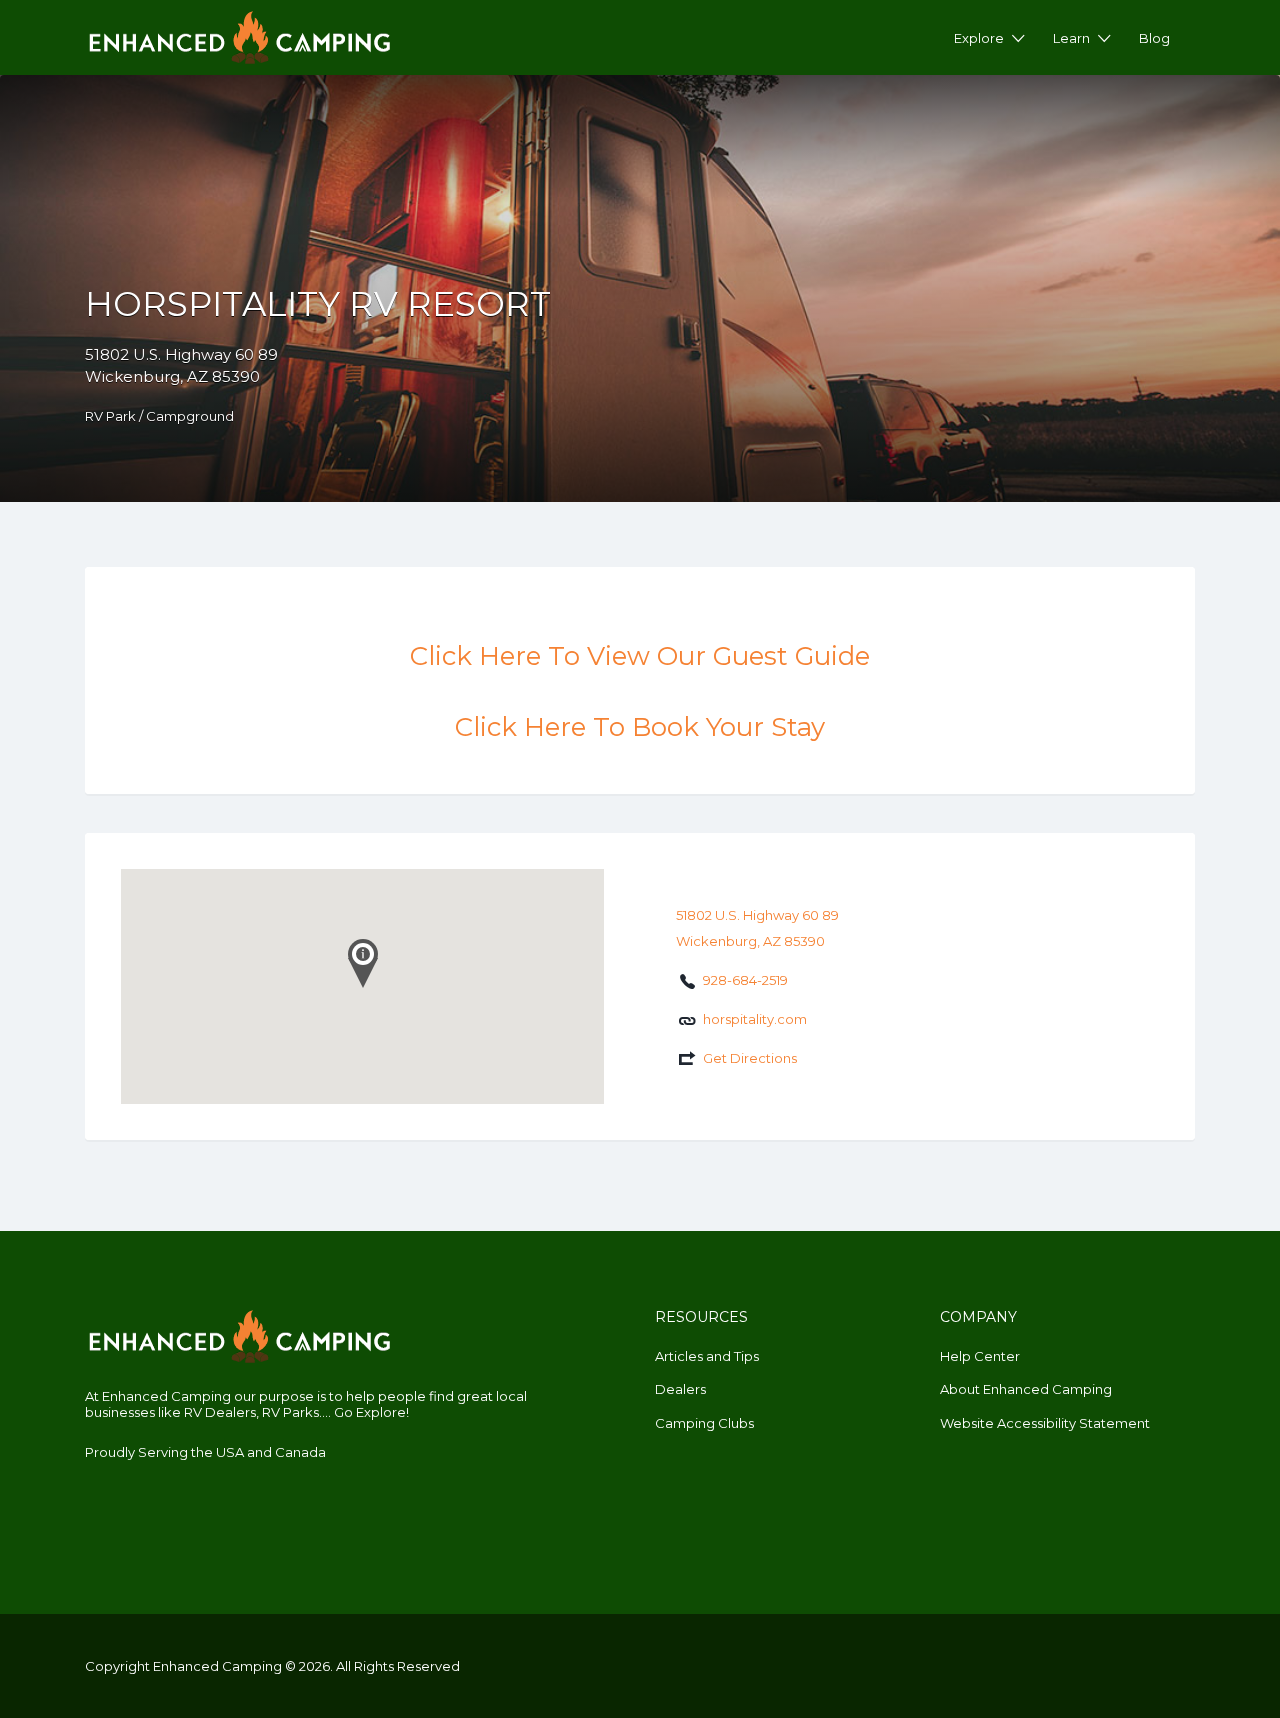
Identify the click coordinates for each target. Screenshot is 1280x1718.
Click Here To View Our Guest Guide (640, 656)
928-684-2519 (745, 980)
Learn (1071, 38)
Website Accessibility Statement (1045, 1423)
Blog (1154, 38)
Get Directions (750, 1058)
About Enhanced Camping (1026, 1389)
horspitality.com (755, 1019)
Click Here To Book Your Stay (640, 727)
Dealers (680, 1389)
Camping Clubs (704, 1423)
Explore (979, 38)
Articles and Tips (707, 1356)
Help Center (980, 1356)
